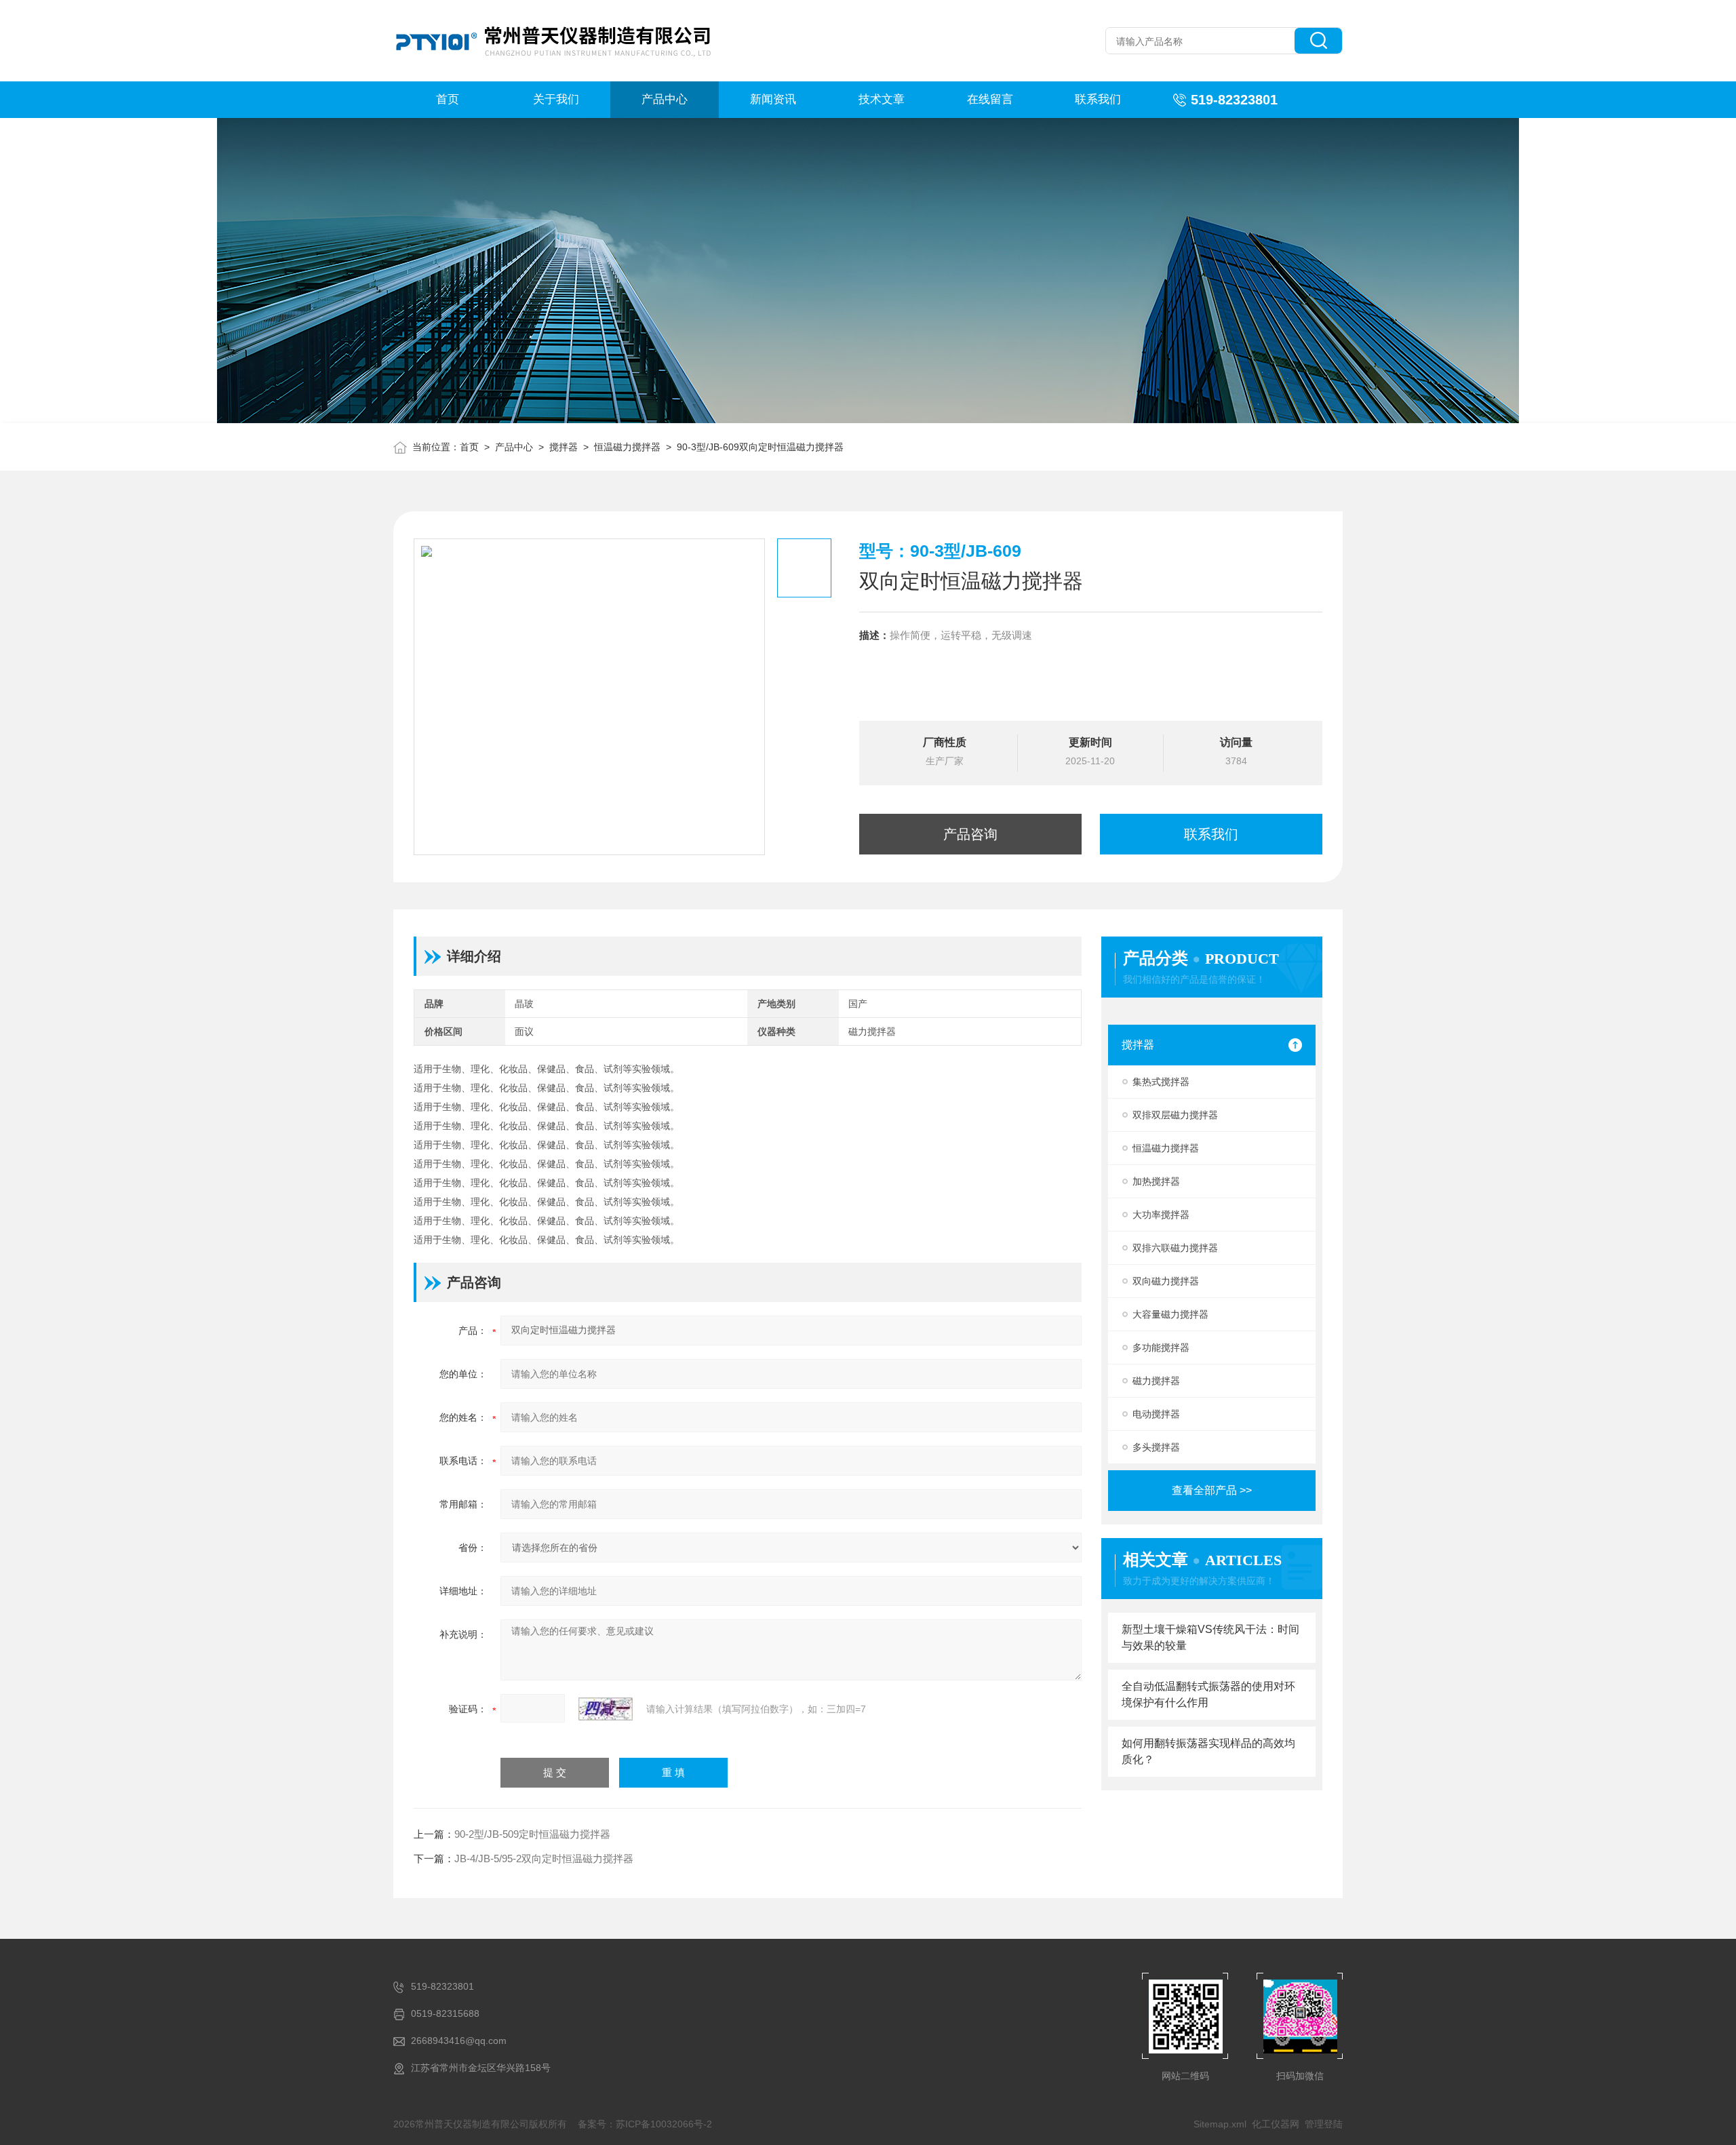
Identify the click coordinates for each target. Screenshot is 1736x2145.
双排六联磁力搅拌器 (1175, 1248)
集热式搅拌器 (1161, 1082)
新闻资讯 (773, 99)
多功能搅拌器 (1161, 1347)
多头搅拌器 (1156, 1447)
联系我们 (1098, 99)
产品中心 (665, 99)
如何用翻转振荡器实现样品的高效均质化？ (1208, 1751)
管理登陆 (1324, 2124)
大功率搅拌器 (1161, 1215)
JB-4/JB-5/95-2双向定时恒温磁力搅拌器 (544, 1858)
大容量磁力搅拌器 (1170, 1314)
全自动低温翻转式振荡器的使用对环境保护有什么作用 (1208, 1694)
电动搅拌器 (1156, 1414)
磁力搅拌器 (1156, 1381)
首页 (448, 99)
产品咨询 (970, 834)
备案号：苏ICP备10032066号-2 (645, 2124)
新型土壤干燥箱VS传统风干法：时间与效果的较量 (1210, 1637)
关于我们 (556, 99)
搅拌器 (564, 447)
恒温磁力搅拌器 (627, 447)
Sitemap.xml (1220, 2124)
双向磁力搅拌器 (1166, 1281)
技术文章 (882, 99)
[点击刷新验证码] (606, 1709)
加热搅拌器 (1156, 1181)
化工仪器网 (1276, 2124)
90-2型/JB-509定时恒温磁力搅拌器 (532, 1834)
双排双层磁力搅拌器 (1175, 1115)
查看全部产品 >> (1212, 1490)
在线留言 (990, 99)
